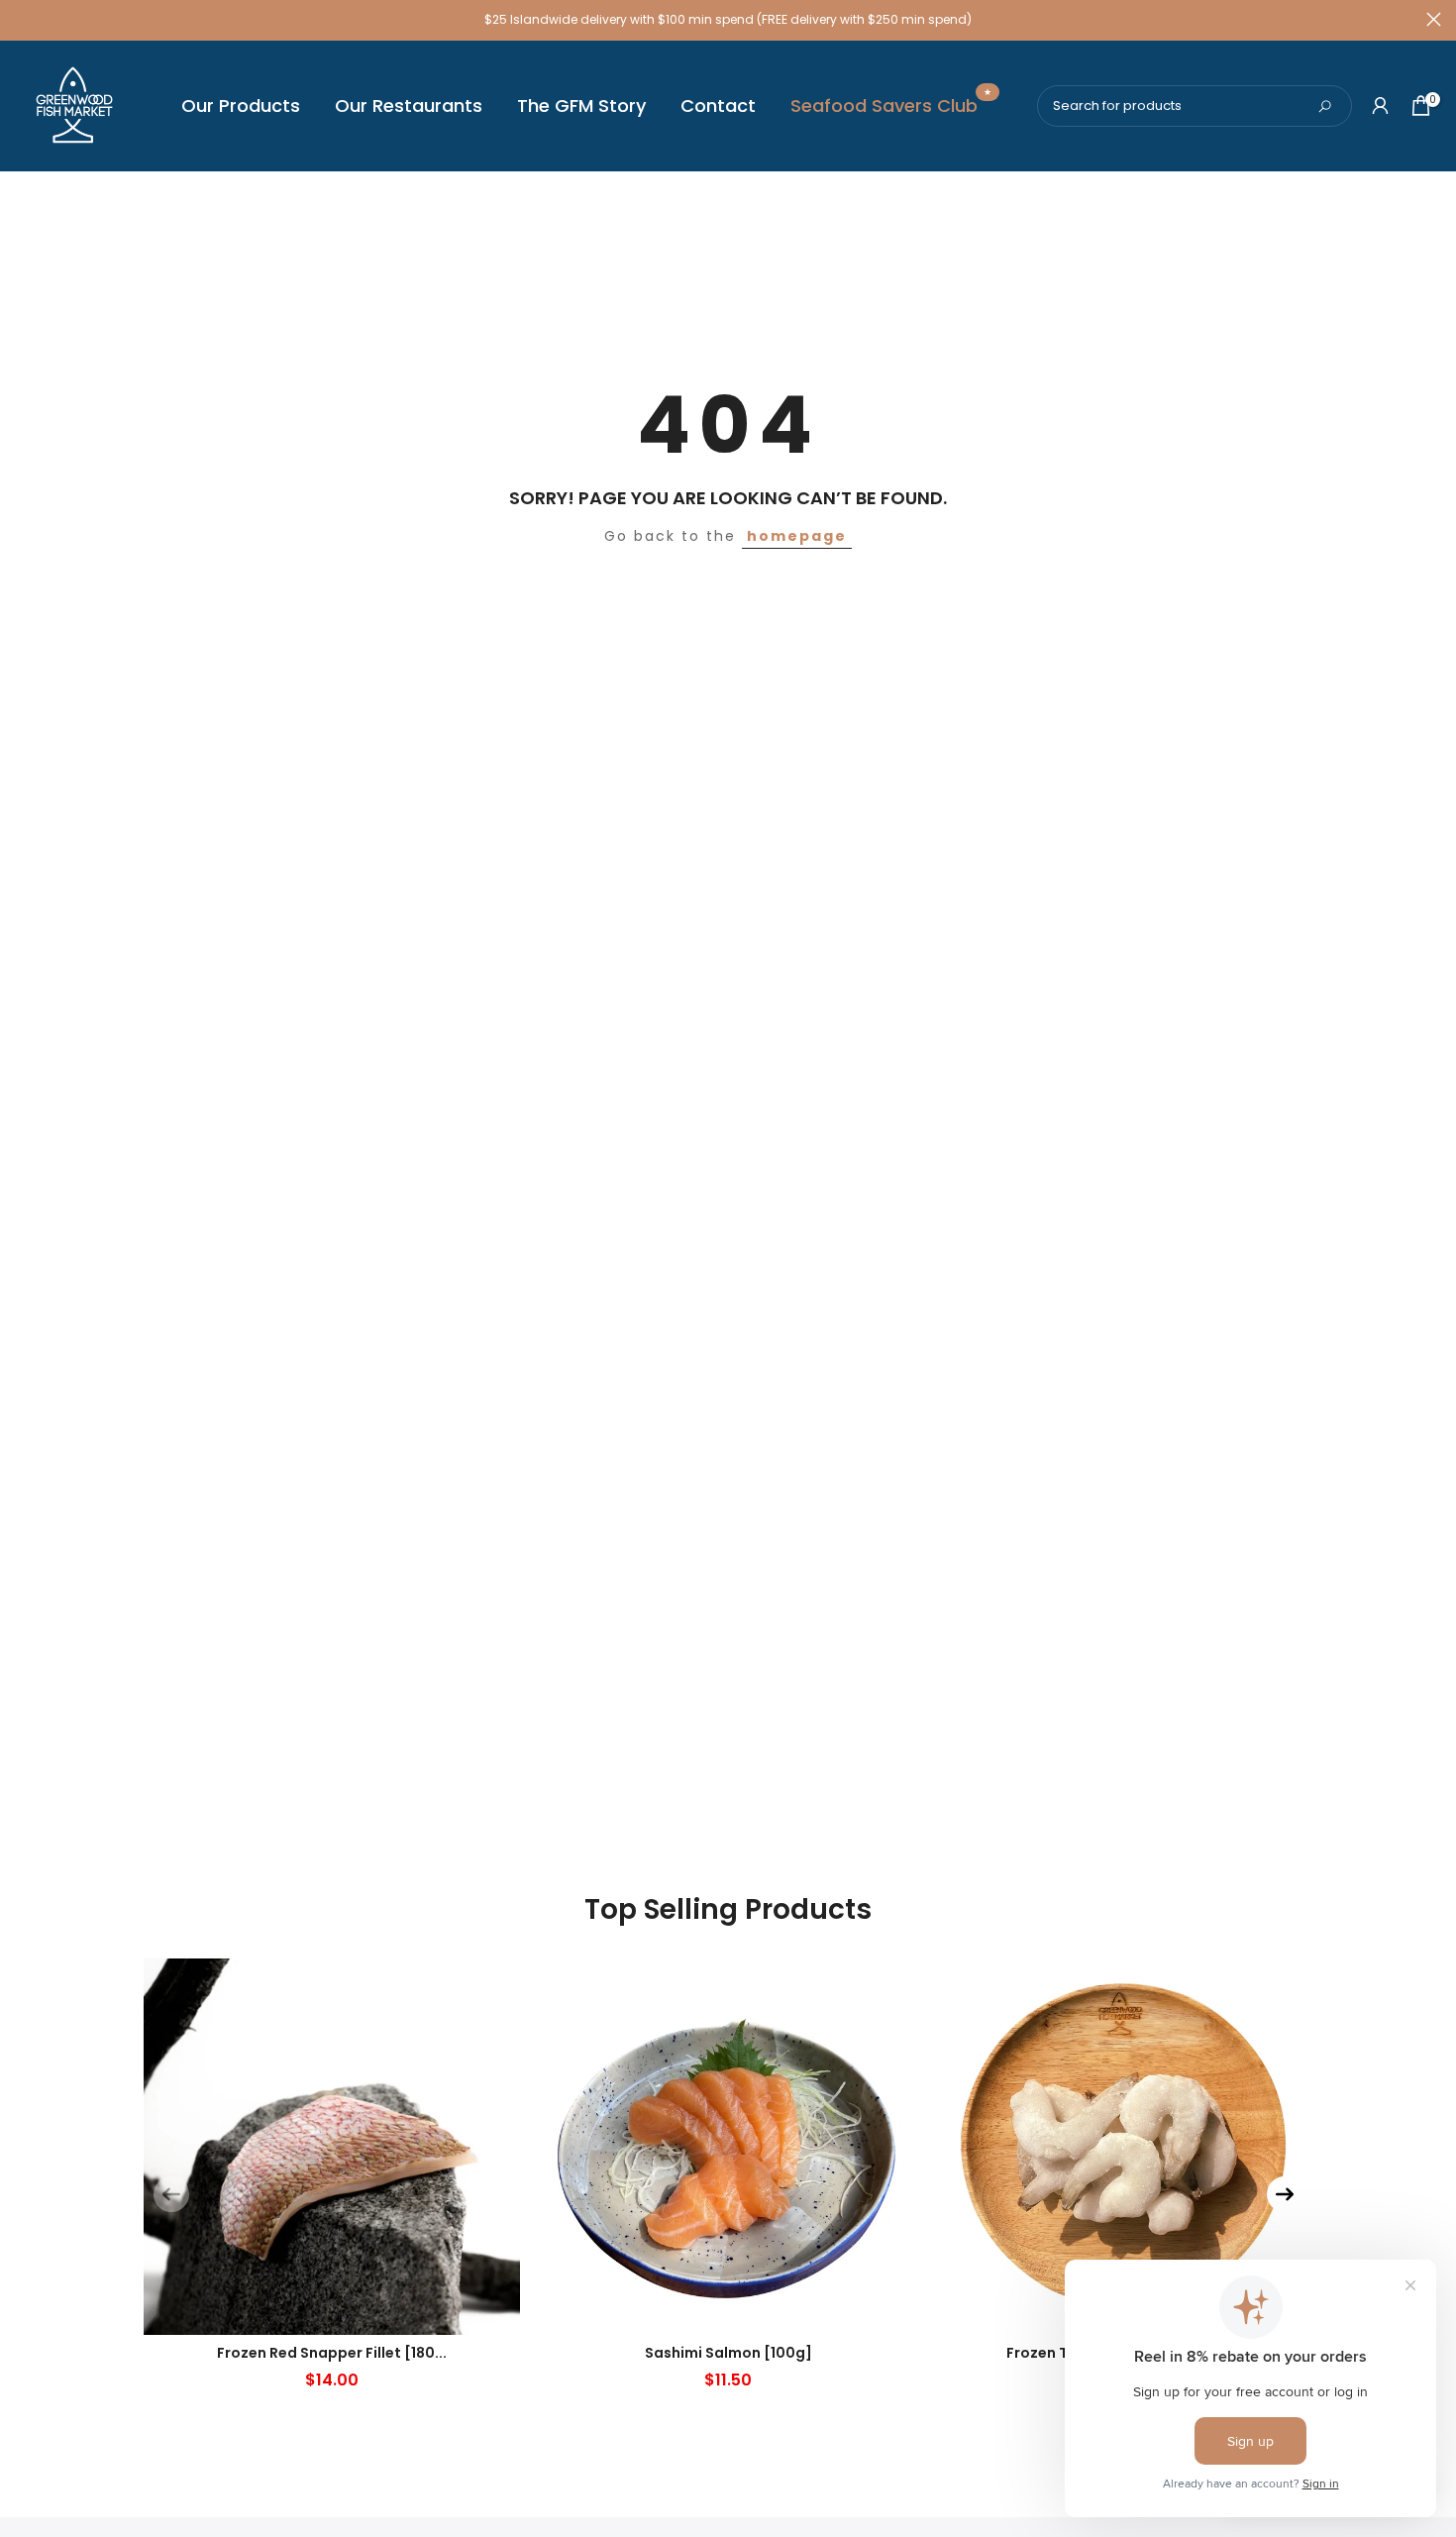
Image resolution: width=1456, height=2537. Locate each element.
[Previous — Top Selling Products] (171, 2194)
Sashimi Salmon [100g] (728, 2353)
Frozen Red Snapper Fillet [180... (332, 2353)
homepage (797, 536)
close (22, 19)
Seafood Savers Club (891, 105)
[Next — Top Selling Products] (1285, 2194)
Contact (718, 106)
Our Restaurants (409, 106)
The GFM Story (581, 106)
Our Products (241, 106)
